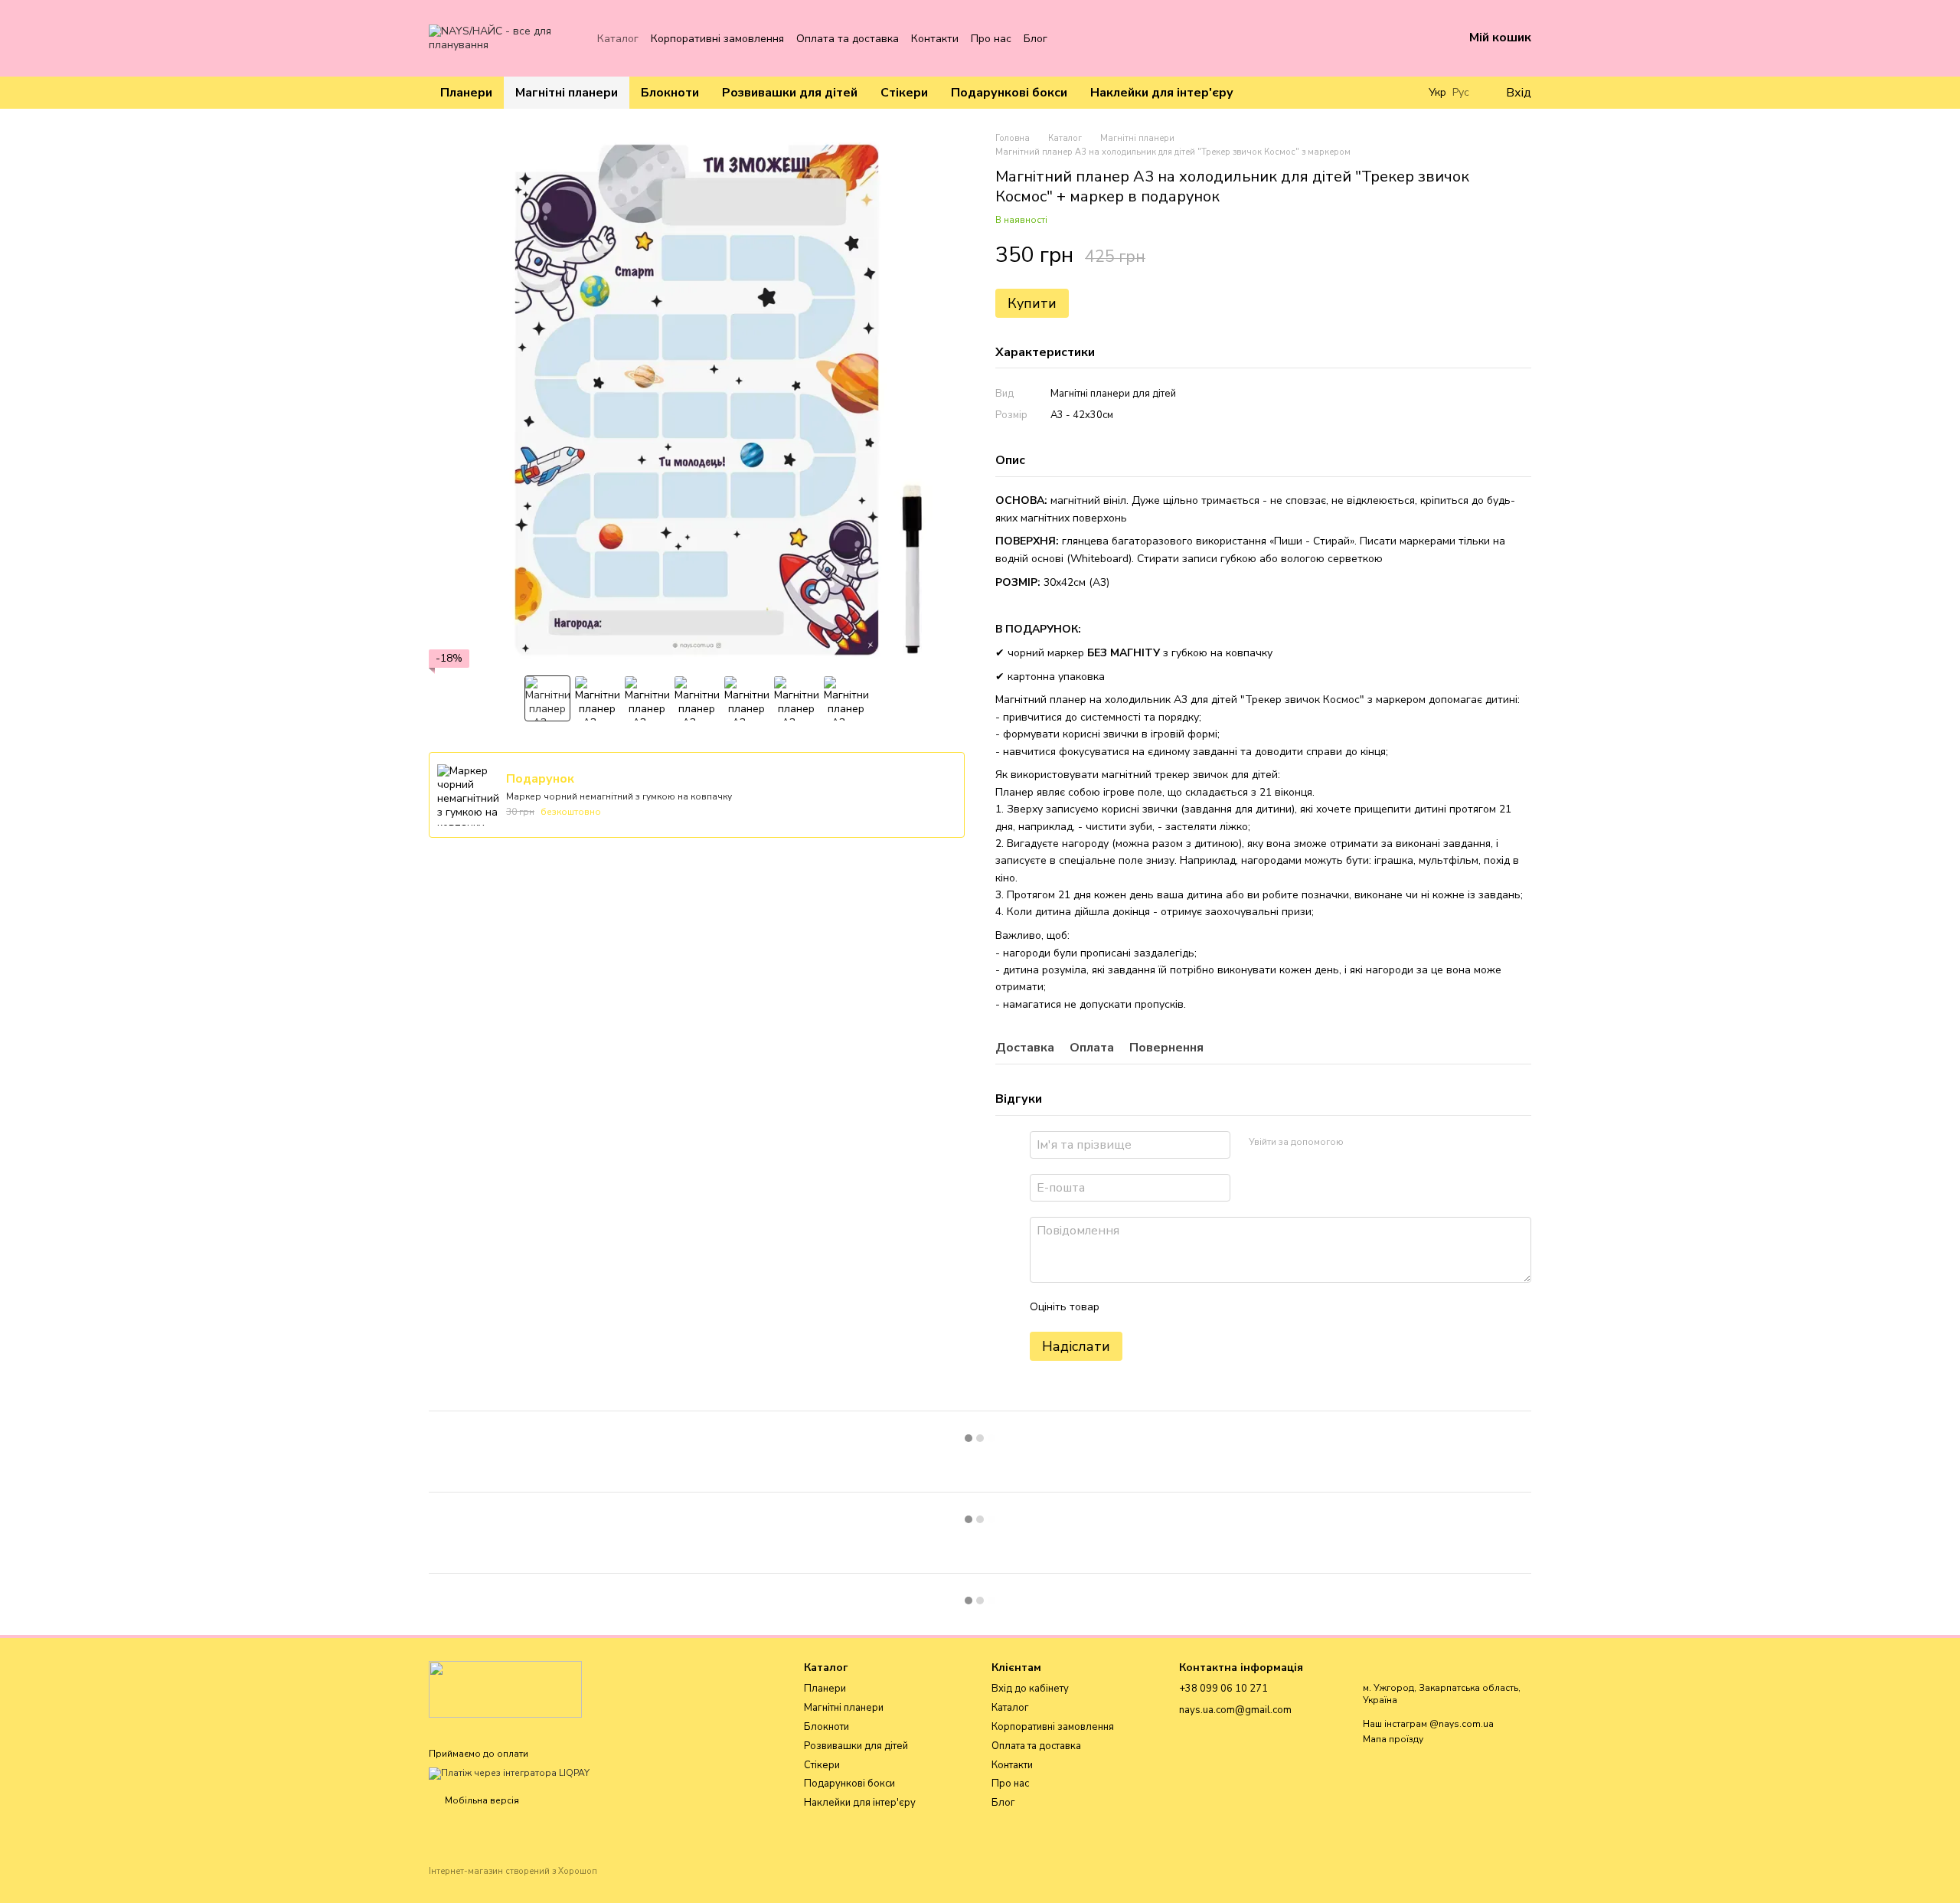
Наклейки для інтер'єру (1162, 93)
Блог (1036, 39)
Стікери (904, 93)
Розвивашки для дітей (790, 93)
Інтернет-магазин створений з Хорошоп (513, 1872)
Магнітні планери (567, 93)
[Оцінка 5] (1223, 1307)
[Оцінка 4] (1198, 1307)
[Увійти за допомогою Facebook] (1361, 1143)
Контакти (935, 39)
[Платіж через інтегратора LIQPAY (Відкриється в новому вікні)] (509, 1773)
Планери (466, 93)
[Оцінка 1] (1125, 1307)
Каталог (618, 39)
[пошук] (1401, 93)
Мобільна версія (481, 1800)
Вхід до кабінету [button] (1030, 1689)
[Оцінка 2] (1149, 1307)
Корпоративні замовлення (717, 39)
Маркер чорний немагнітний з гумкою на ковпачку (619, 796)
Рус (1461, 93)
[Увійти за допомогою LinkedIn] (1410, 1143)
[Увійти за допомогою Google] (1385, 1143)
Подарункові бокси (1009, 93)
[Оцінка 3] (1174, 1307)
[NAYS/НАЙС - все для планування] (505, 1689)
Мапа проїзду (1393, 1739)
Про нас (991, 39)
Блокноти (670, 93)
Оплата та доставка (848, 39)
